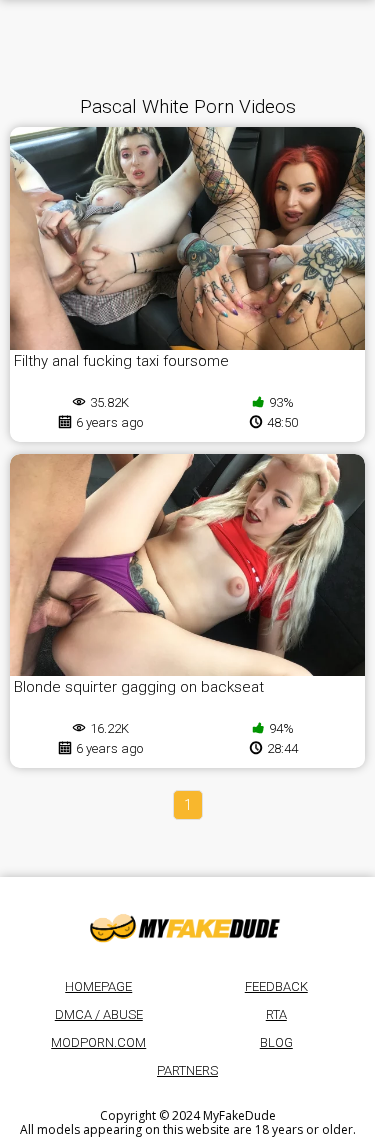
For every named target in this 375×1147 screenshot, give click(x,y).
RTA (276, 1014)
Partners (187, 1070)
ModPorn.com (98, 1042)
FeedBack (276, 986)
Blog (276, 1042)
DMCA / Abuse (99, 1014)
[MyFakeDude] (188, 927)
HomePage (98, 986)
